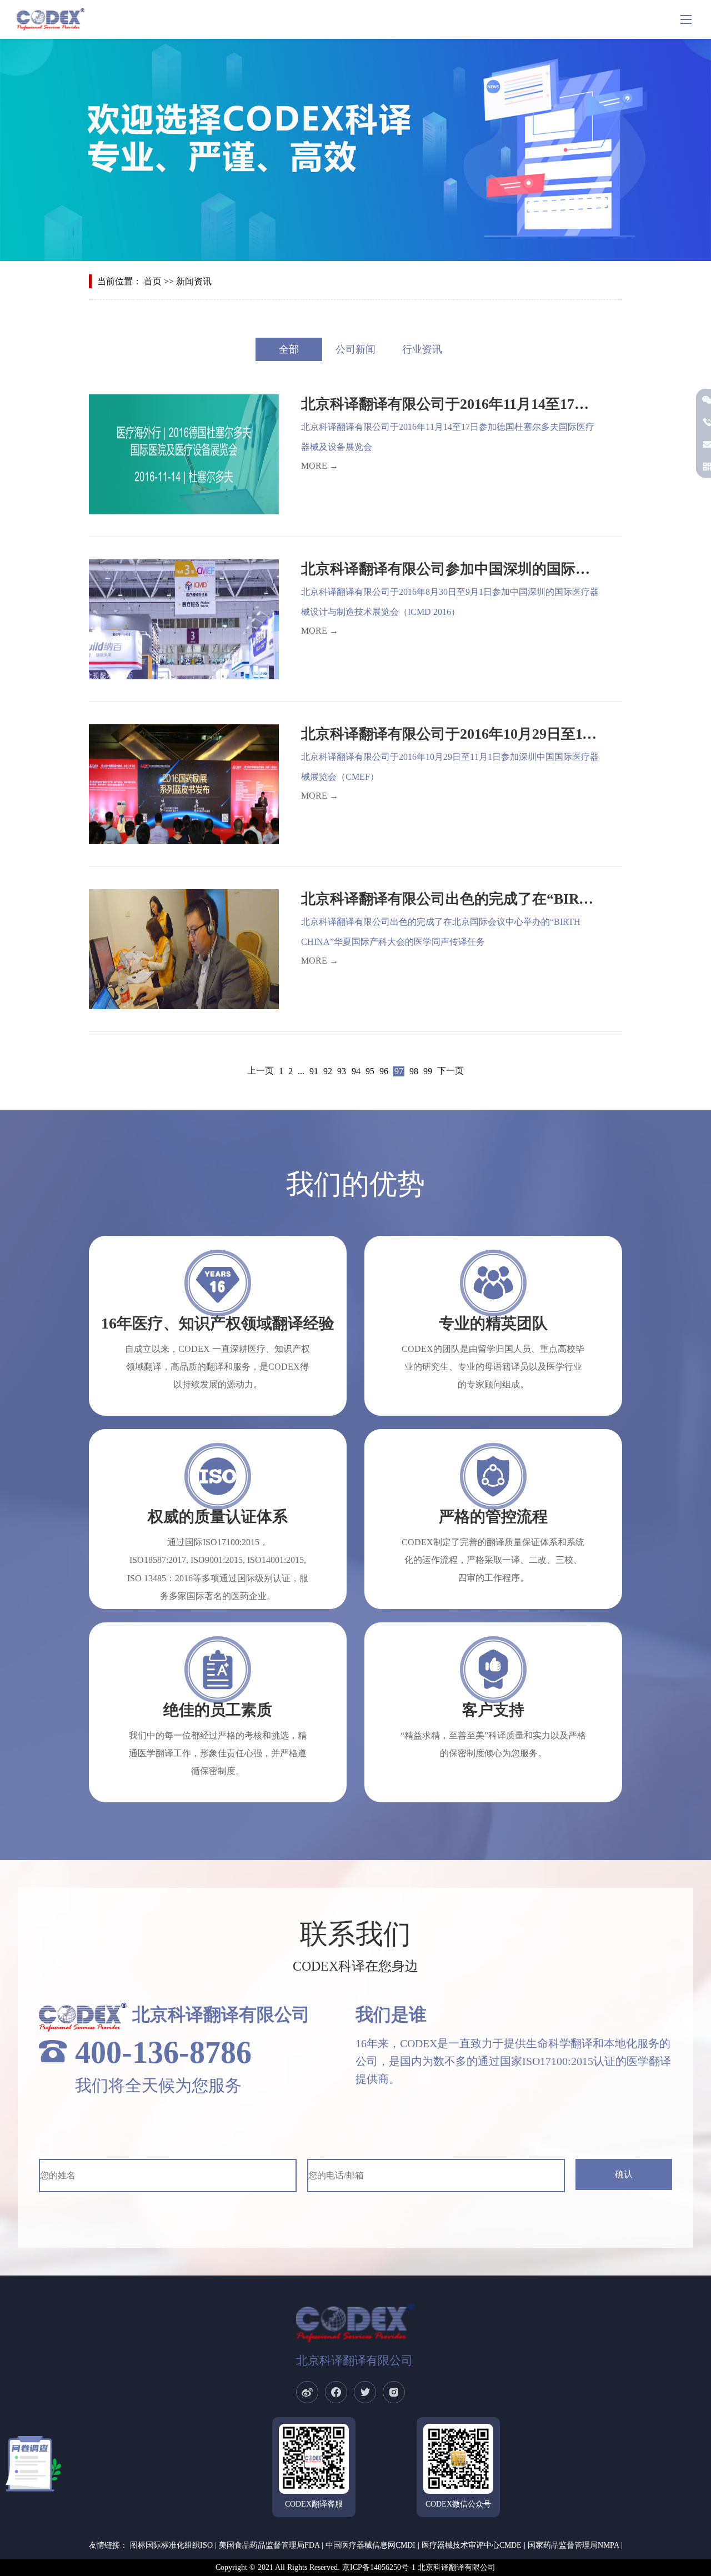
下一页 (450, 1071)
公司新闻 (355, 349)
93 (342, 1071)
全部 (289, 349)
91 (314, 1071)
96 (384, 1071)
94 (356, 1071)
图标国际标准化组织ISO (171, 2545)
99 (428, 1071)
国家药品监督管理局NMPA (573, 2545)
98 (414, 1071)
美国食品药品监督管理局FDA (269, 2545)
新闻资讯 (194, 281)
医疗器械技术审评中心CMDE (472, 2545)
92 (328, 1071)
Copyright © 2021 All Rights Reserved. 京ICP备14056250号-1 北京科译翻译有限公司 (355, 2567)
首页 (153, 281)
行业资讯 (422, 349)
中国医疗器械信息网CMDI (370, 2545)
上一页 (261, 1071)
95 (370, 1071)
